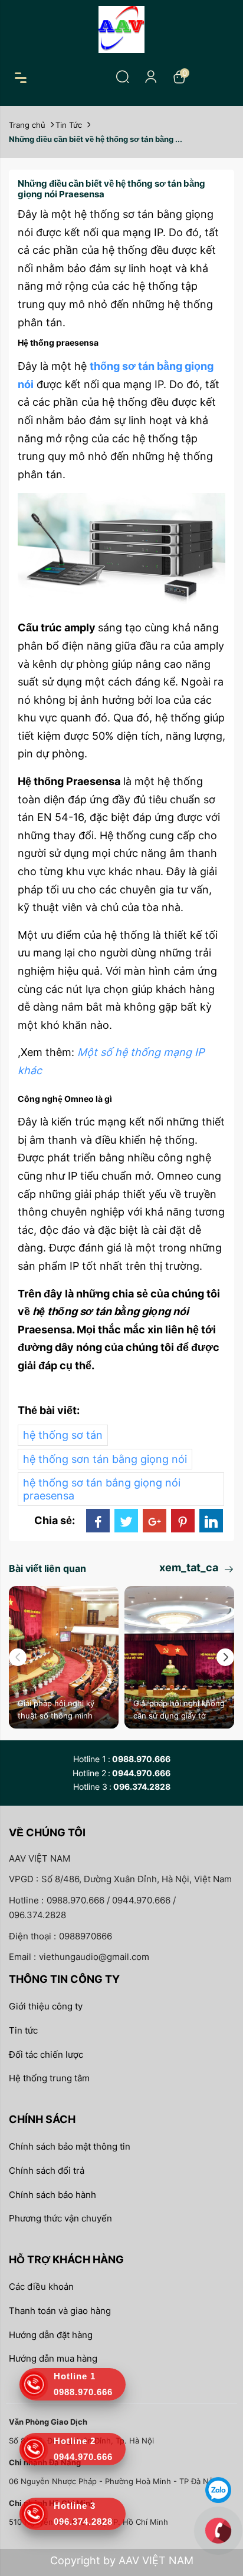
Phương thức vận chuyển (60, 2218)
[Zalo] (218, 2489)
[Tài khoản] (151, 77)
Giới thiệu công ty (46, 2006)
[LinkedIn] (211, 1521)
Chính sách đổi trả (47, 2171)
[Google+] (155, 1521)
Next (225, 1657)
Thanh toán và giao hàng (60, 2311)
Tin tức (23, 2030)
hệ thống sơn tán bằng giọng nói (105, 1459)
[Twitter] (126, 1521)
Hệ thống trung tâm (49, 2078)
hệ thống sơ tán (63, 1435)
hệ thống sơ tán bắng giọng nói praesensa (102, 1489)
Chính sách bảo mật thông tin (70, 2146)
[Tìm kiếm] (123, 77)
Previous (18, 1657)
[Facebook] (98, 1521)
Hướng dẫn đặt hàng (51, 2335)
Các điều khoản (41, 2287)
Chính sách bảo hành (52, 2195)
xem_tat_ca (190, 1567)
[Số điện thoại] (218, 2530)
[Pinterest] (183, 1521)
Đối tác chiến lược (46, 2054)
